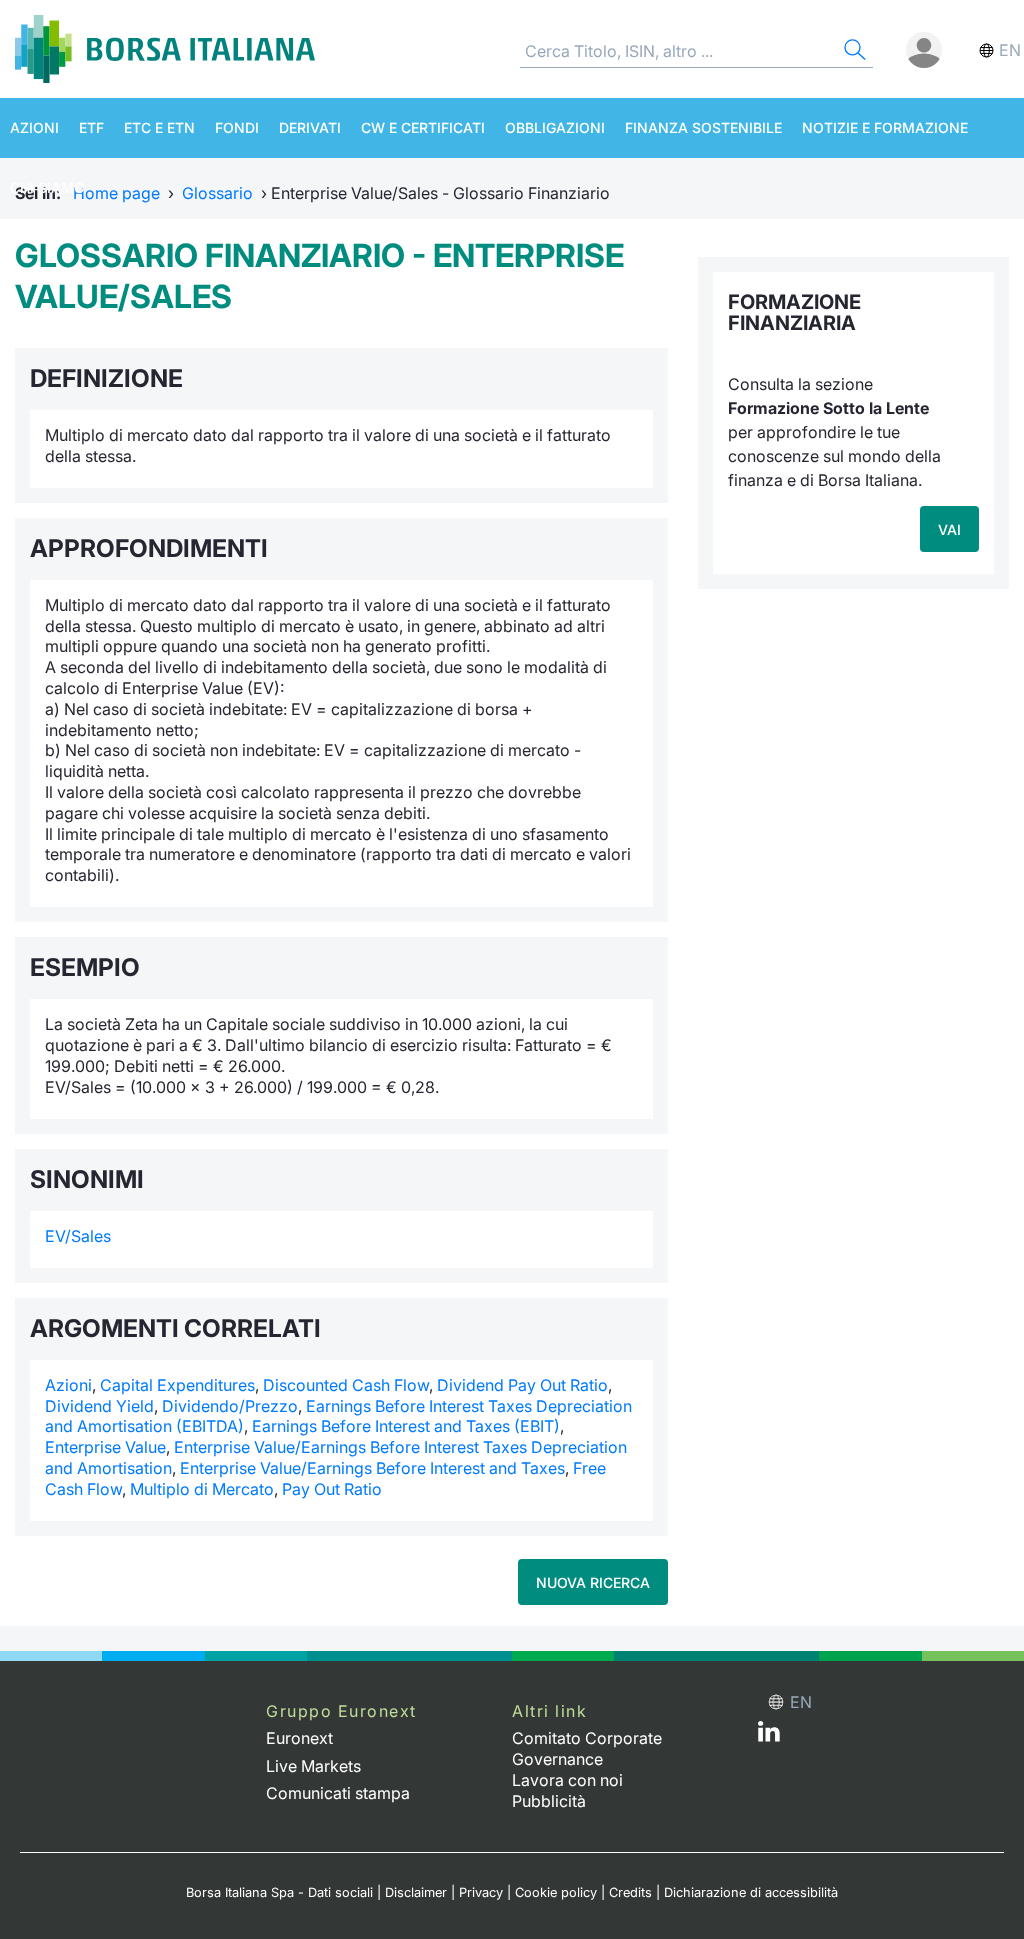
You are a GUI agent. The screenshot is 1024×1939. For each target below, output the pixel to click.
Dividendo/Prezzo (230, 1406)
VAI (949, 529)
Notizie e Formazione (885, 127)
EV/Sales (78, 1236)
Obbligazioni (555, 127)
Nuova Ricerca (593, 1582)
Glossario (217, 193)
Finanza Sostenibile (703, 127)
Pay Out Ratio (332, 1489)
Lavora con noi (567, 1780)
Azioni (34, 127)
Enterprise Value (105, 1447)
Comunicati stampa (338, 1793)
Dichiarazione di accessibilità (751, 1892)
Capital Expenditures (177, 1385)
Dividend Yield (99, 1406)
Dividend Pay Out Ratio (522, 1385)
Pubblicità (549, 1801)
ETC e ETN (159, 127)
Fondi (237, 127)
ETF (91, 127)
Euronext (299, 1738)
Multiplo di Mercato (202, 1489)
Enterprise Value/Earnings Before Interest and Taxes (372, 1468)
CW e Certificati (423, 127)
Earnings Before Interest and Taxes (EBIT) (406, 1426)
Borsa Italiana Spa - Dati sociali (279, 1892)
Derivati (310, 127)
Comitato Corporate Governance (587, 1748)
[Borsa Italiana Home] (165, 49)
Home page (116, 193)
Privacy (481, 1892)
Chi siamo (47, 187)
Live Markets (313, 1766)
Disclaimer (416, 1892)
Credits (630, 1892)
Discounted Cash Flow (346, 1385)
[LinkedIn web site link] (769, 1736)
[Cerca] (853, 52)
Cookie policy (556, 1892)
